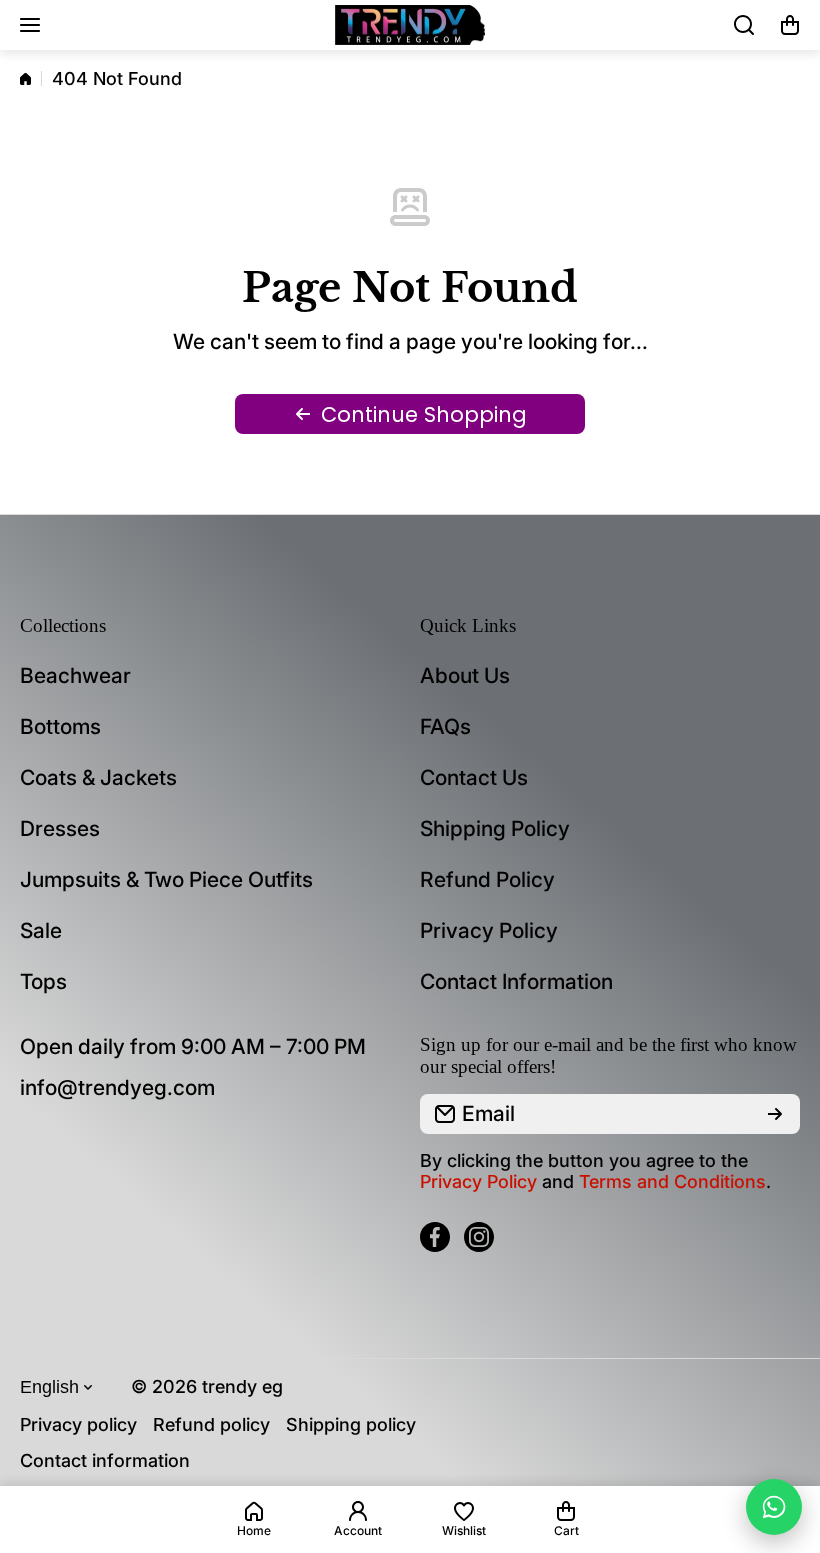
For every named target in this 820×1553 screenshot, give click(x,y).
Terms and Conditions (672, 1181)
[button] (790, 25)
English (49, 1387)
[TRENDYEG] (410, 25)
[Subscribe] (775, 1114)
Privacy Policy (478, 1181)
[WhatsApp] (774, 1507)
